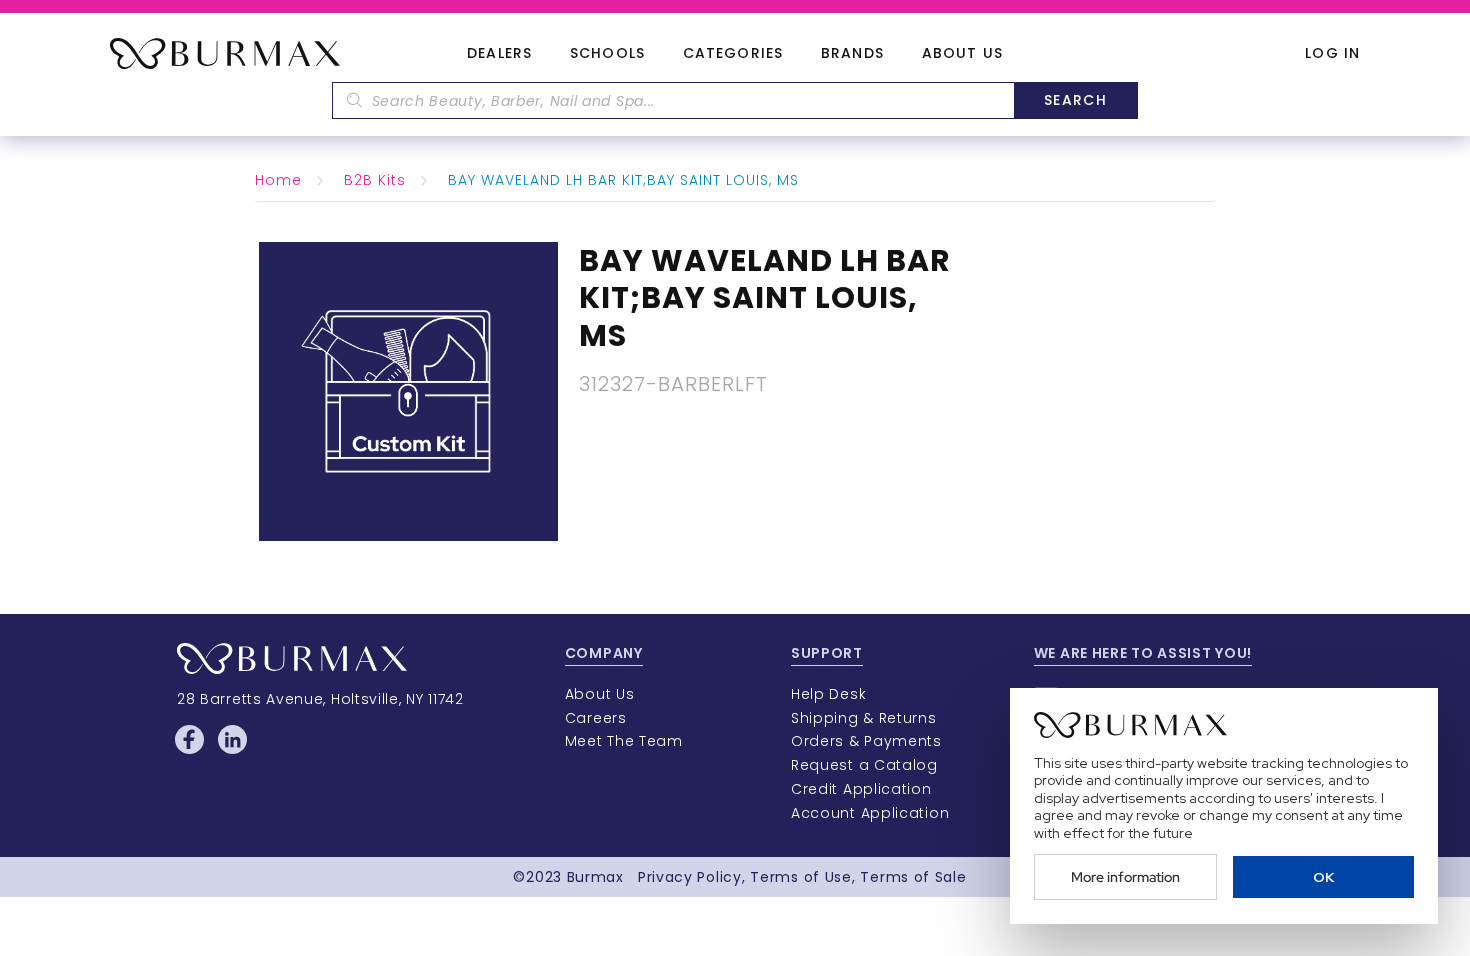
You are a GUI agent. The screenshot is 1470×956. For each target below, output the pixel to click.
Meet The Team (624, 741)
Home (278, 180)
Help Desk (828, 694)
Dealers (499, 54)
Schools (607, 54)
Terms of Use (800, 877)
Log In (1332, 53)
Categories (733, 54)
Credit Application (861, 789)
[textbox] (673, 100)
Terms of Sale (913, 877)
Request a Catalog (864, 765)
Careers (596, 718)
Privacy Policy (690, 877)
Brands (852, 54)
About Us (962, 54)
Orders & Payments (866, 741)
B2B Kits (375, 180)
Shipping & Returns (864, 718)
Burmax (595, 877)
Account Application (870, 813)
